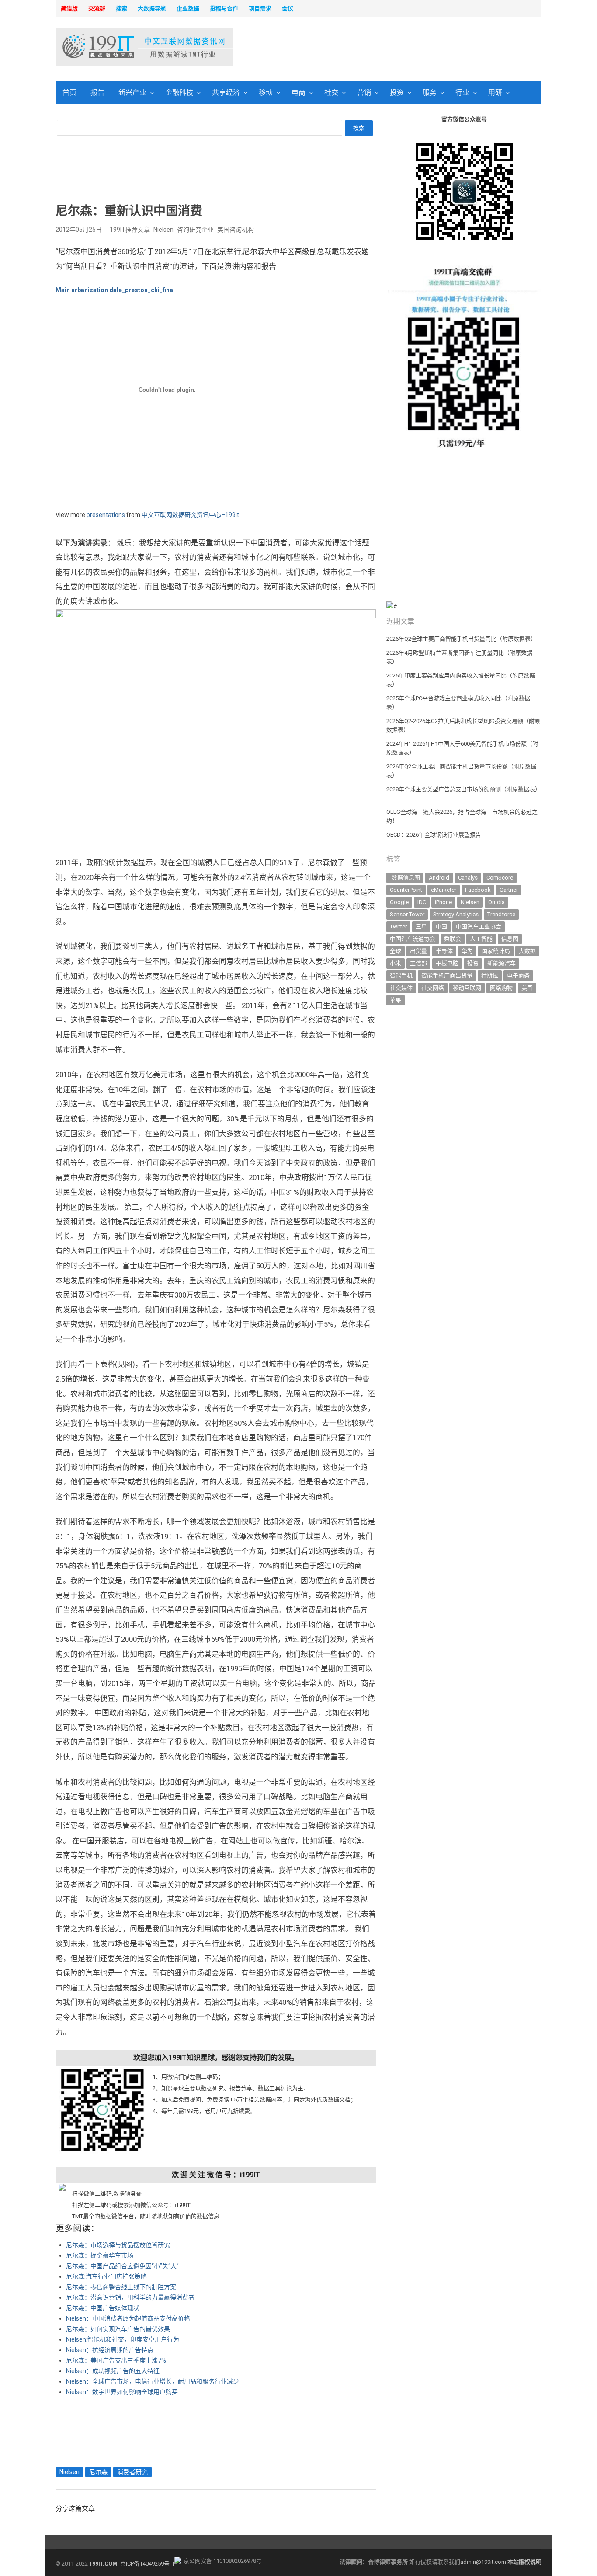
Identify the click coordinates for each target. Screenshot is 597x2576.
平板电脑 (447, 963)
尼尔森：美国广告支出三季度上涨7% (116, 2360)
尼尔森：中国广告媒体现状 (103, 2308)
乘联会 (453, 939)
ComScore (500, 878)
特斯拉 (490, 976)
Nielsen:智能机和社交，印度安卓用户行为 (123, 2339)
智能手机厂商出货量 (447, 976)
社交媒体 (401, 988)
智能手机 (401, 976)
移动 (266, 92)
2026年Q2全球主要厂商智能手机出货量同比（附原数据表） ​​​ (462, 639)
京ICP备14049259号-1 (147, 2564)
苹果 (396, 1000)
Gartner (509, 890)
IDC (422, 902)
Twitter (398, 927)
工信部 (418, 963)
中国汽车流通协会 (413, 939)
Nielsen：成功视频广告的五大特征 (113, 2371)
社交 (331, 92)
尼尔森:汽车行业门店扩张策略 (106, 2276)
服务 (430, 92)
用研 (495, 92)
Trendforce (501, 914)
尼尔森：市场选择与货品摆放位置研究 (118, 2245)
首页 (69, 92)
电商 (298, 92)
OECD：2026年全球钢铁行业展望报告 (434, 835)
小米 (396, 963)
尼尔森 (98, 2472)
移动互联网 (467, 988)
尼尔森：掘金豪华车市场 (100, 2255)
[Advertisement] (410, 48)
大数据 (527, 951)
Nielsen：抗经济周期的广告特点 (110, 2350)
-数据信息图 (405, 878)
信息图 (510, 939)
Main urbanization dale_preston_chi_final (115, 290)
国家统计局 (496, 951)
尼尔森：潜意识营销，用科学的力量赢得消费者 (130, 2297)
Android (439, 878)
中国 (441, 927)
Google (399, 902)
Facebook (478, 890)
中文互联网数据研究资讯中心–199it (190, 515)
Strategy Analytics (456, 914)
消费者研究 (132, 2472)
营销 (364, 92)
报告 (97, 92)
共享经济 (226, 92)
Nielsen (163, 230)
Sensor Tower (407, 914)
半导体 (444, 951)
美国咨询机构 (236, 230)
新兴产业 (132, 92)
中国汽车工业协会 (479, 927)
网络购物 (501, 988)
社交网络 (433, 988)
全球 (396, 951)
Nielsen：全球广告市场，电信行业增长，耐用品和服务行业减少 (153, 2381)
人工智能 (481, 939)
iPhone (443, 902)
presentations (106, 515)
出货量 (418, 951)
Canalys (468, 878)
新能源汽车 (502, 963)
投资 (397, 92)
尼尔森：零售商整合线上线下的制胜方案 (121, 2287)
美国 (527, 988)
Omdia (496, 902)
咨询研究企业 (195, 230)
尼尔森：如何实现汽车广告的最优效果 (118, 2329)
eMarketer (444, 890)
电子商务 (518, 976)
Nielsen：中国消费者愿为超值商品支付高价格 (128, 2318)
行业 (462, 92)
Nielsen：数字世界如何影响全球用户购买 (122, 2392)
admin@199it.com (484, 2562)
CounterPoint (406, 890)
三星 (421, 927)
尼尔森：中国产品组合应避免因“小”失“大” (122, 2266)
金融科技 (179, 92)
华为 (467, 951)
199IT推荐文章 (130, 230)
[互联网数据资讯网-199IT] (113, 47)
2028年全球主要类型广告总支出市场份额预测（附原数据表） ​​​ (463, 789)
